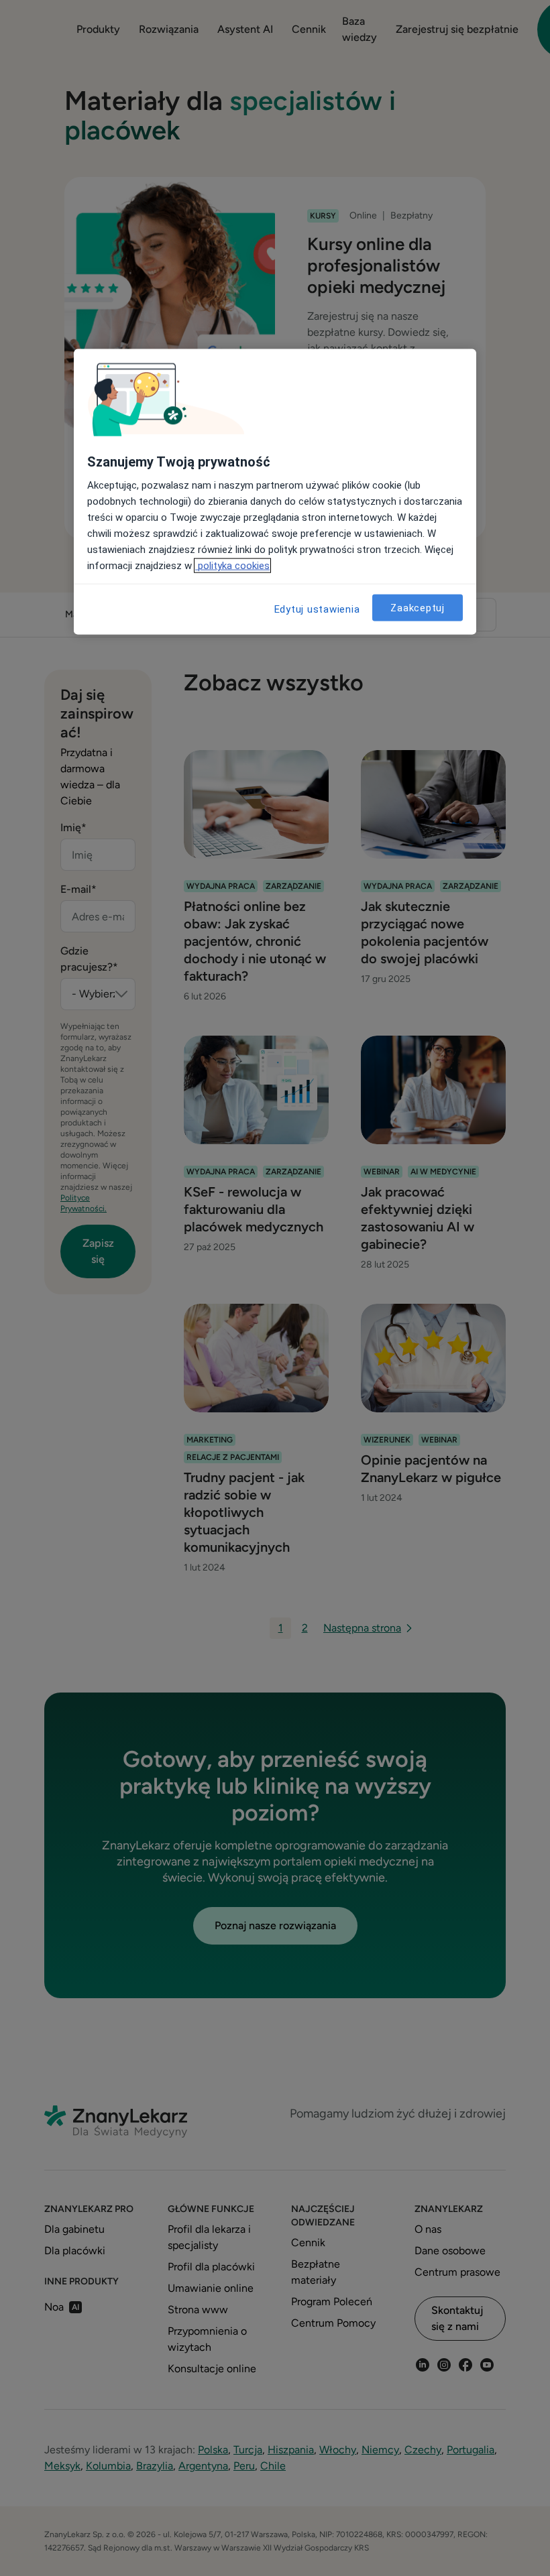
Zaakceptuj (418, 608)
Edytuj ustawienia (317, 609)
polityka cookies (232, 566)
